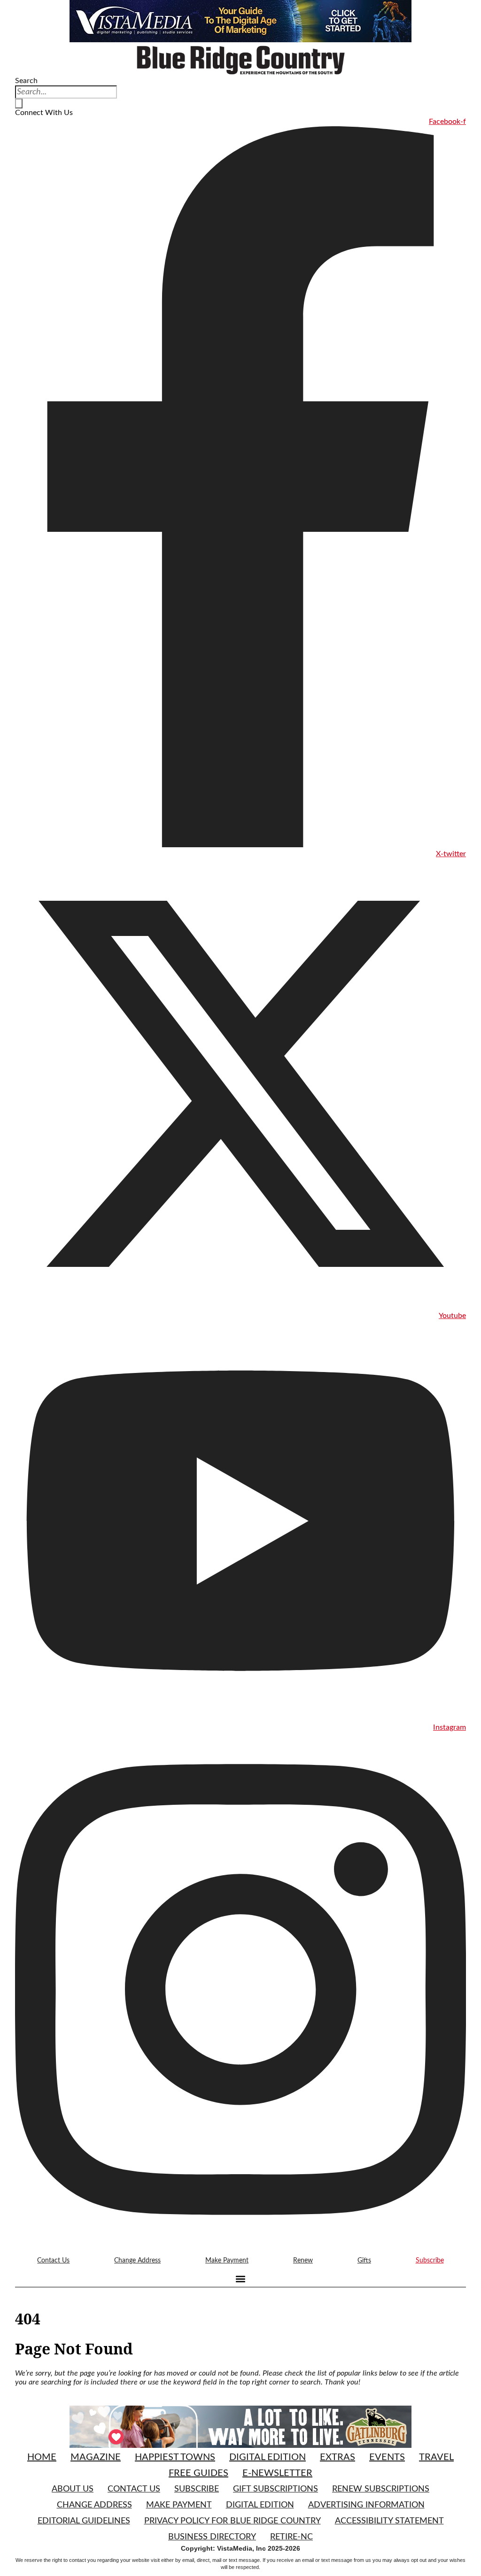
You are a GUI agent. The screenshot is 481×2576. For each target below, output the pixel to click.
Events (387, 2457)
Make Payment (227, 2261)
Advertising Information (366, 2505)
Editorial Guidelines (84, 2521)
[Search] (19, 103)
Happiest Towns (175, 2457)
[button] (241, 2279)
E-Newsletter (277, 2473)
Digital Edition (268, 2457)
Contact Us (53, 2261)
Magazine (96, 2457)
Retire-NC (291, 2537)
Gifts (364, 2261)
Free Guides (198, 2473)
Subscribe (430, 2261)
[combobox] (66, 92)
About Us (73, 2489)
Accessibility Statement (389, 2521)
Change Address (137, 2261)
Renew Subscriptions (381, 2489)
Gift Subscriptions (275, 2489)
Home (42, 2457)
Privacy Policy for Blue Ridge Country (233, 2521)
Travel (436, 2457)
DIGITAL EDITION (260, 2505)
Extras (337, 2457)
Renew (303, 2261)
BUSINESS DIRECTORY (212, 2537)
